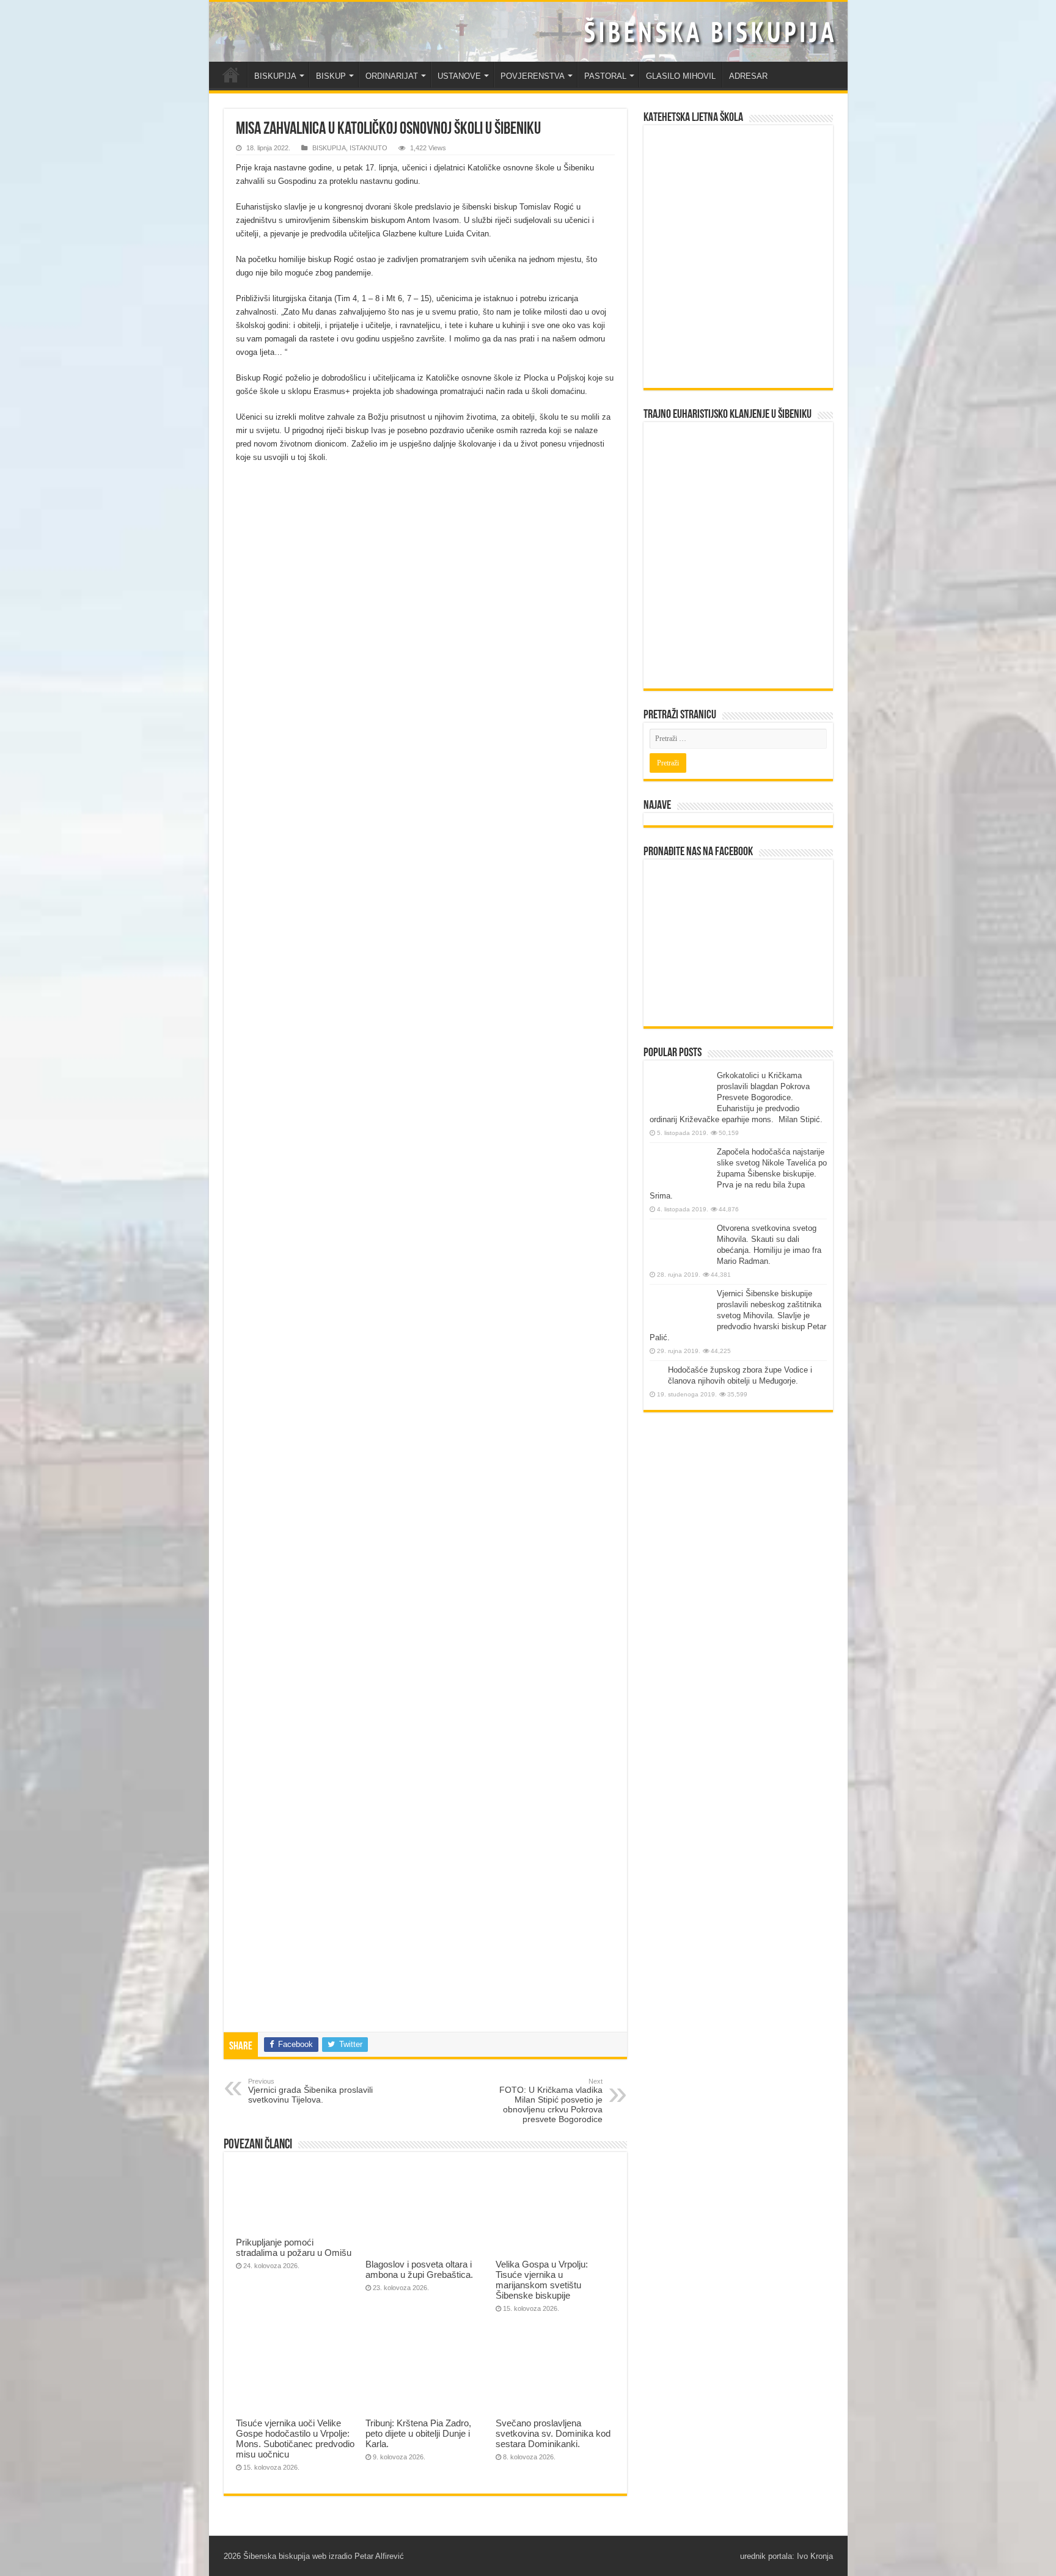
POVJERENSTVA (533, 76)
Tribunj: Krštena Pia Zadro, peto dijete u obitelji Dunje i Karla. (418, 2433)
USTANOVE (459, 76)
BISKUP (331, 76)
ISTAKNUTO (369, 148)
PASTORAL (605, 76)
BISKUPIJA (275, 76)
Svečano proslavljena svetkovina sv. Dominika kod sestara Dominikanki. (553, 2433)
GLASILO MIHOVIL (681, 76)
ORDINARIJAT (392, 76)
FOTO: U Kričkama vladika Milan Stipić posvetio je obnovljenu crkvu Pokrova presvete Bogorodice (551, 2101)
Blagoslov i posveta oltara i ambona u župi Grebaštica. (419, 2269)
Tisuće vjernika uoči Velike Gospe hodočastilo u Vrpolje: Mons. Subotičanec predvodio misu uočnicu (295, 2439)
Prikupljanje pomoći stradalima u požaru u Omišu (294, 2247)
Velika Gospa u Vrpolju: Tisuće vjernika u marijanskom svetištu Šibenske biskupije (542, 2280)
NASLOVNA (231, 75)
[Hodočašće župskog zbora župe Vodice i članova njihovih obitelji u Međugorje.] (656, 1371)
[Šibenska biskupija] (528, 32)
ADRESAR (748, 76)
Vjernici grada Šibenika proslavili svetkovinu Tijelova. (310, 2091)
